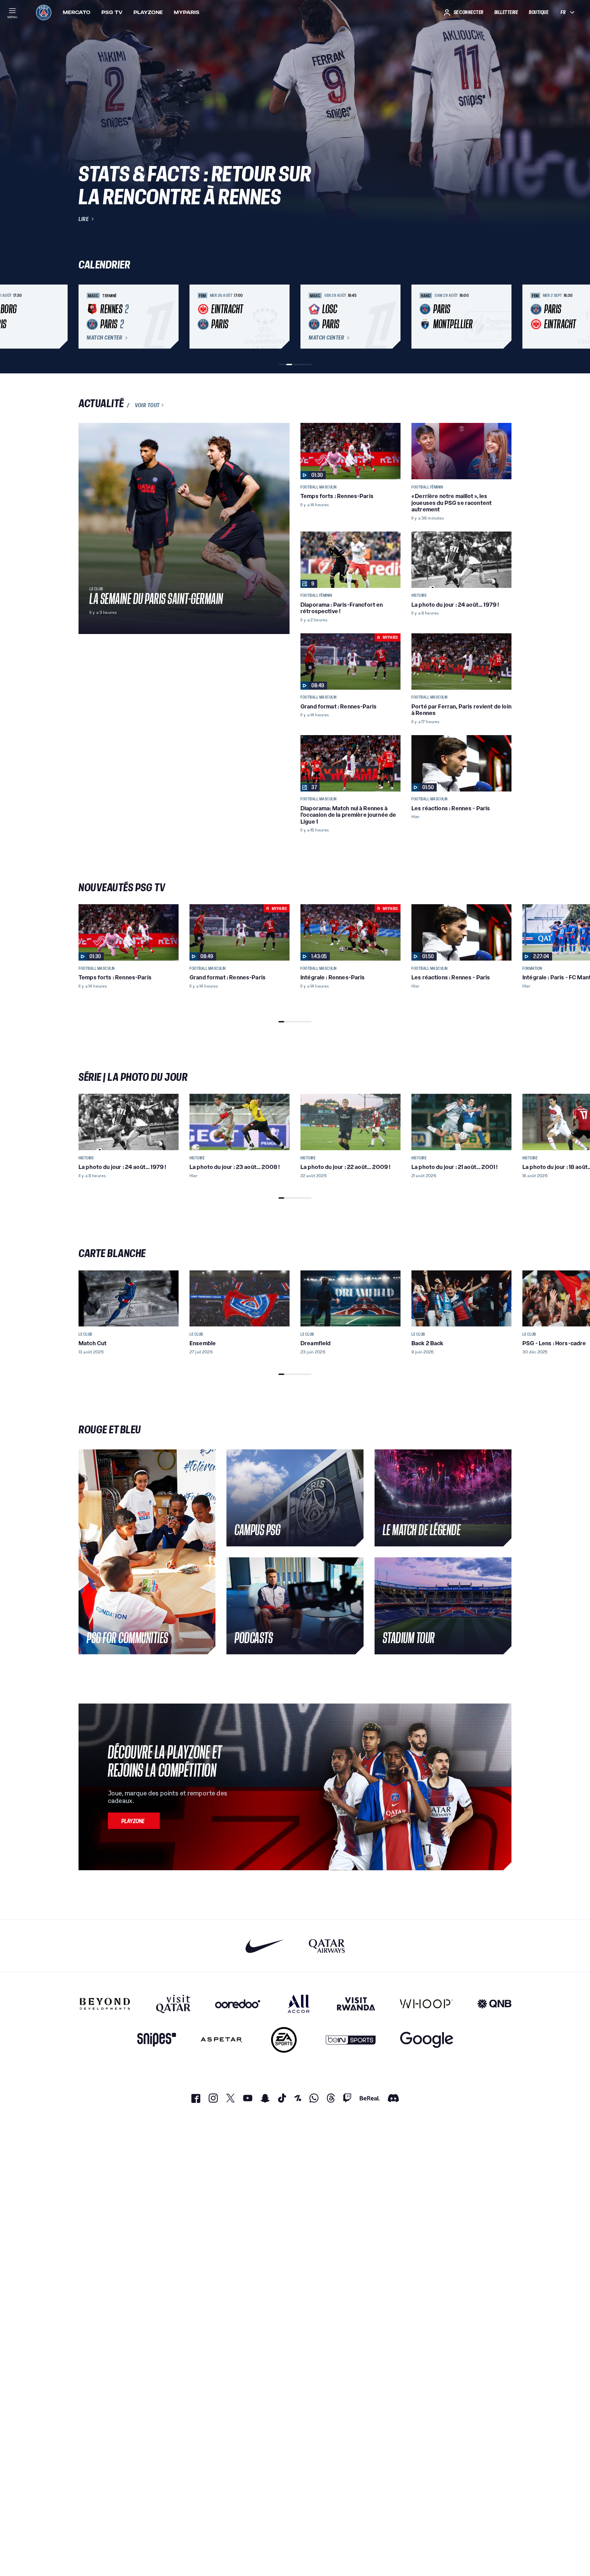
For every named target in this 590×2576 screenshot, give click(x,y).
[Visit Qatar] (173, 2004)
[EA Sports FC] (284, 2040)
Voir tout (147, 405)
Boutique (539, 12)
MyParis (187, 12)
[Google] (427, 2040)
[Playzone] (134, 1821)
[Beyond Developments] (105, 2004)
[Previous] (87, 317)
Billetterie (506, 12)
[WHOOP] (426, 2004)
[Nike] (265, 1946)
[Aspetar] (221, 2040)
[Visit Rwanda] (356, 2004)
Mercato (77, 12)
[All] (299, 2004)
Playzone (148, 12)
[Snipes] (157, 2040)
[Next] (503, 317)
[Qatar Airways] (327, 1946)
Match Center (104, 338)
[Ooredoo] (238, 2004)
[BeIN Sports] (351, 2040)
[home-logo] (44, 12)
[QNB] (494, 2004)
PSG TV (112, 12)
